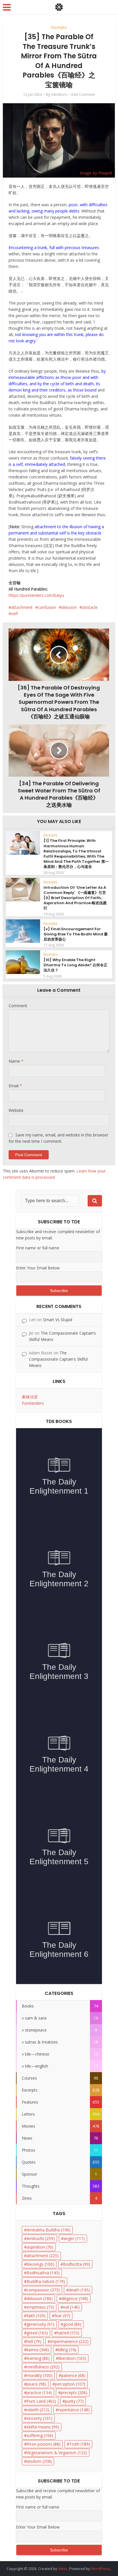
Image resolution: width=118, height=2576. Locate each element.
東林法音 (30, 1397)
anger (74, 2238)
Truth (80, 2444)
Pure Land (41, 2401)
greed (37, 2333)
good (72, 2324)
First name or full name (38, 1248)
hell (34, 2341)
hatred (68, 2333)
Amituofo (41, 2238)
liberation (72, 2358)
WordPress (101, 2569)
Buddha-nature (46, 2281)
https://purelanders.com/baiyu (36, 595)
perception (70, 2384)
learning (38, 2358)
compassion (43, 2290)
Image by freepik (96, 173)
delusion (69, 607)
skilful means (43, 2427)
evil (71, 2307)
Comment (18, 1006)
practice (39, 2393)
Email (15, 1086)
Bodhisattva (43, 2273)
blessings (40, 2264)
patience (73, 2375)
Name (16, 1061)
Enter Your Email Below (38, 1268)
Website (16, 1110)
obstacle (90, 607)
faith (36, 2316)
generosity (41, 2324)
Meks (63, 2569)
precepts (74, 2393)
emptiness (40, 2307)
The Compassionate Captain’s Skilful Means (58, 1359)
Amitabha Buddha (49, 2230)
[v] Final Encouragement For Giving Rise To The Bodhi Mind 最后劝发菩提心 (76, 934)
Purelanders (33, 1403)
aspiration (40, 2247)
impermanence (69, 2341)
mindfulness (43, 2367)
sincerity (40, 2418)
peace (36, 2384)
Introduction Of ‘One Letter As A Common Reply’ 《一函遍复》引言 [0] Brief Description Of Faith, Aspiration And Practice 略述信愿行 (75, 898)
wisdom (39, 2461)
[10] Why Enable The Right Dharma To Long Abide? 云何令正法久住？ (75, 965)
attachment (22, 607)
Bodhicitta (77, 2264)
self (14, 614)
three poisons (44, 2444)
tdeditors (59, 95)
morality (40, 2375)
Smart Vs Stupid (58, 1320)
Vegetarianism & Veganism (57, 2453)
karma (38, 2350)
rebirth (38, 2410)
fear (62, 2316)
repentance (74, 2410)
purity (74, 2401)
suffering (40, 2435)
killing (67, 2350)
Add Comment (83, 95)
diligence (75, 2298)
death (79, 2290)
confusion (47, 607)
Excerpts (59, 27)
